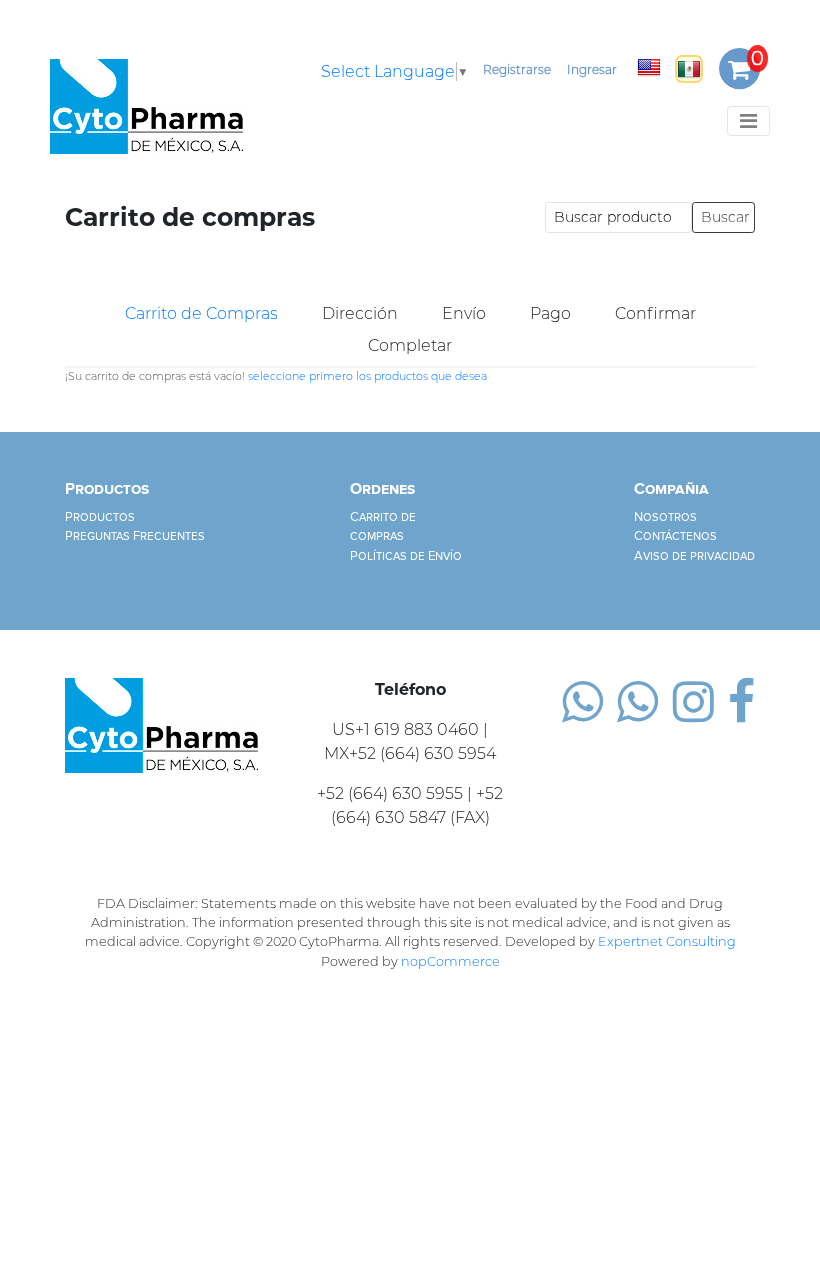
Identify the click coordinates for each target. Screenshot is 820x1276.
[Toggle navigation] (748, 121)
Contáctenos (675, 536)
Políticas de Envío (406, 556)
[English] (649, 67)
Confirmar (655, 313)
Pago (550, 313)
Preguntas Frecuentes (135, 536)
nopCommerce (450, 961)
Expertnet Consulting (667, 941)
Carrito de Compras (201, 313)
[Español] (689, 69)
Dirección (360, 313)
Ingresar (592, 69)
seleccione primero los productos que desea (367, 376)
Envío (464, 313)
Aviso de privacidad (694, 556)
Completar (410, 345)
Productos (100, 517)
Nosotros (665, 517)
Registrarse (517, 69)
